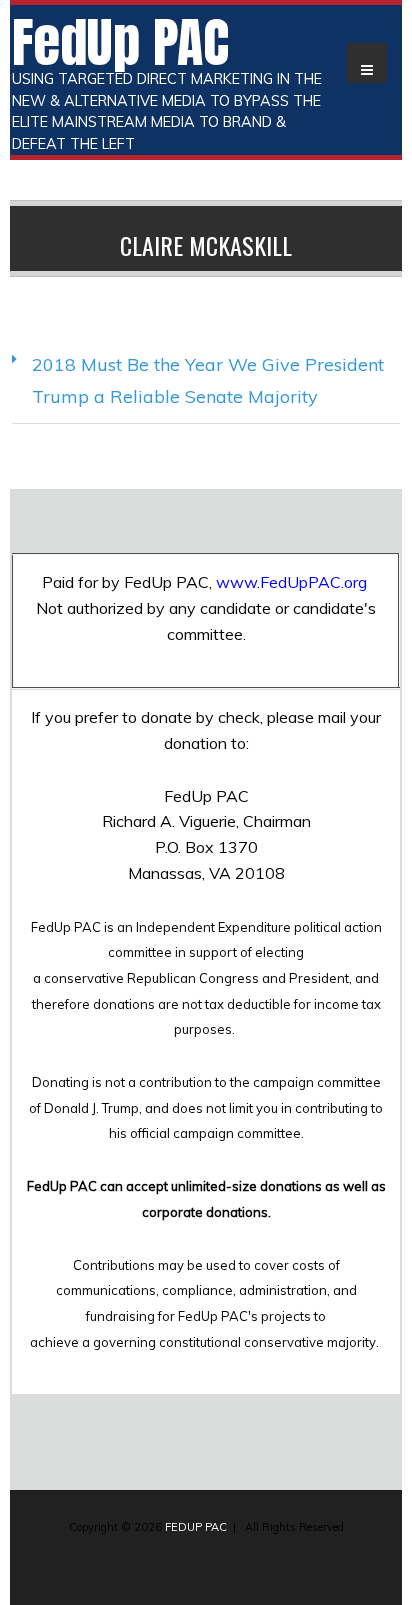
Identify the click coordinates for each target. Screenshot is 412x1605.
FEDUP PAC (196, 1527)
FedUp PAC (120, 42)
